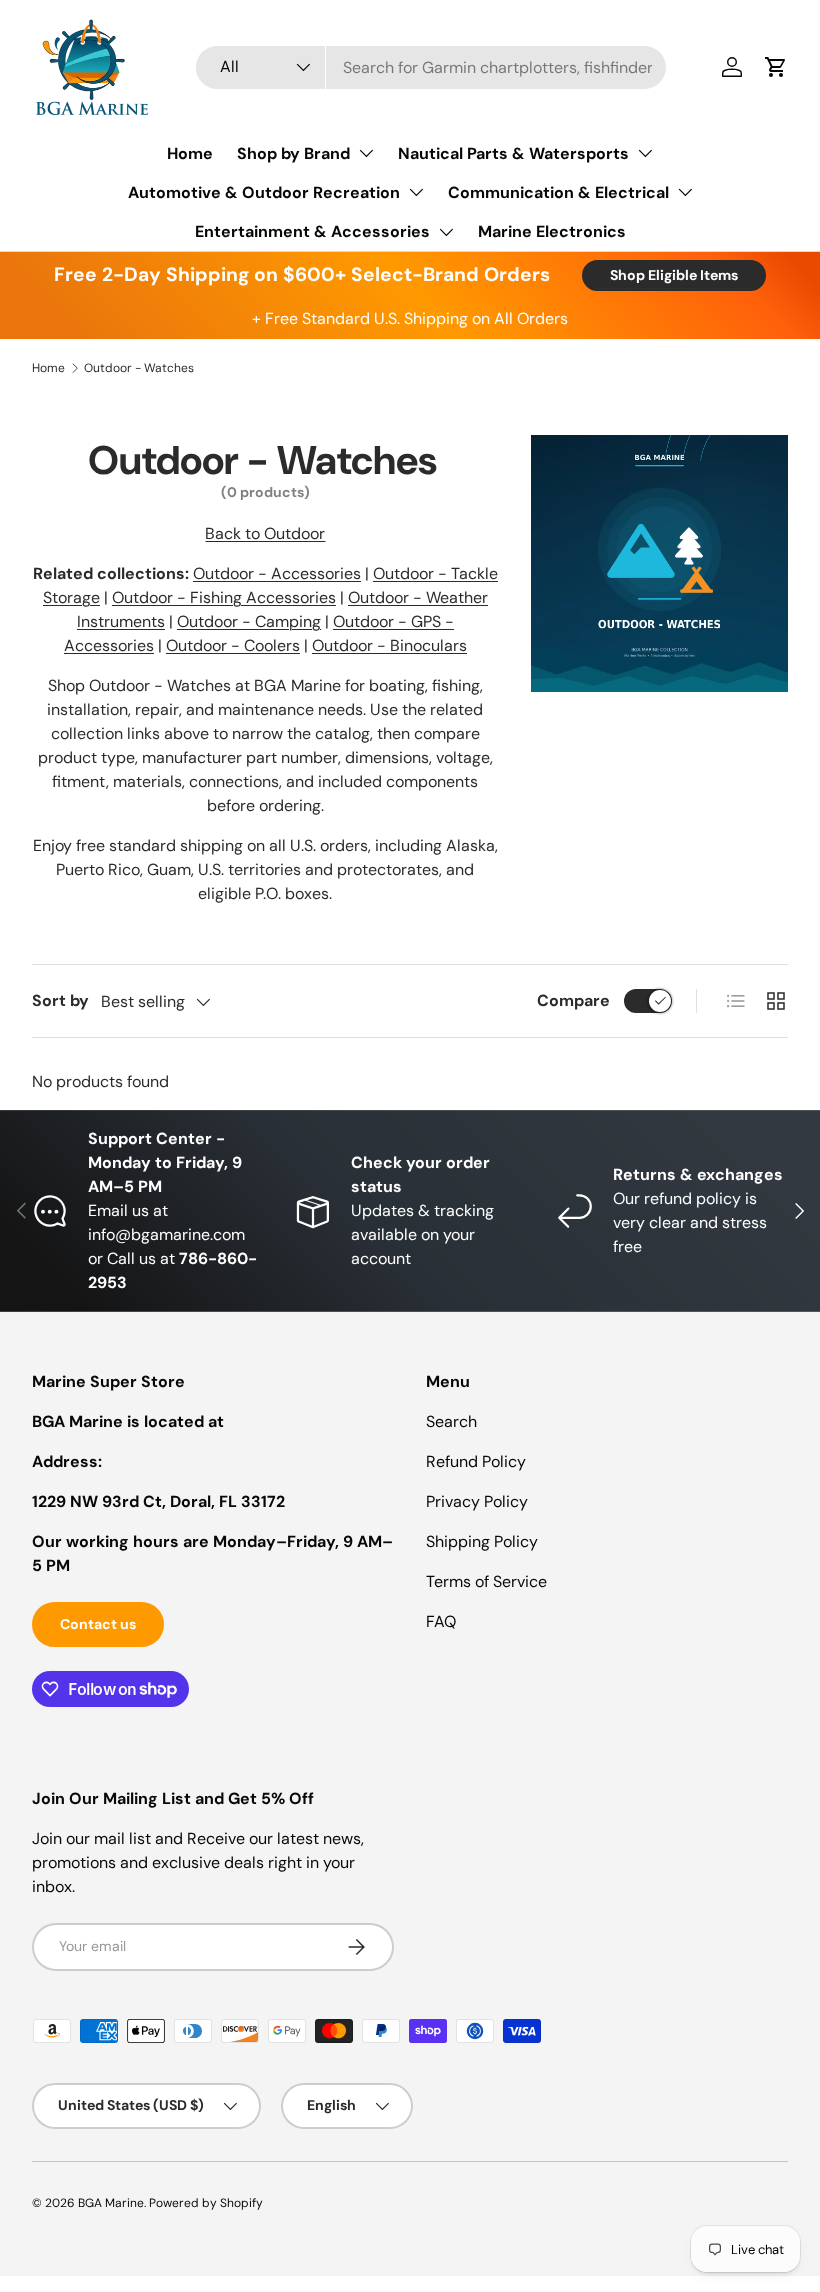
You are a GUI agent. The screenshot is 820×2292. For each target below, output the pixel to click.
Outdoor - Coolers (233, 645)
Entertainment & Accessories (312, 231)
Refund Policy (476, 1461)
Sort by (60, 1000)
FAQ (441, 1621)
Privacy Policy (477, 1501)
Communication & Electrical (558, 192)
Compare (573, 1000)
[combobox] (431, 67)
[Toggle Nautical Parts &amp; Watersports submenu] (645, 153)
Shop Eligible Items (674, 275)
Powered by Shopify (206, 2203)
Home (190, 153)
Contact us (98, 1624)
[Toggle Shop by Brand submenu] (366, 153)
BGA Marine (111, 2203)
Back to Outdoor (265, 533)
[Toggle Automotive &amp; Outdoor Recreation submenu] (416, 192)
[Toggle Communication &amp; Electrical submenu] (685, 192)
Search (451, 1421)
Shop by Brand (293, 153)
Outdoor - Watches (139, 368)
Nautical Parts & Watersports (513, 153)
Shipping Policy (482, 1541)
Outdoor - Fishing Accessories (224, 597)
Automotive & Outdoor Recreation (264, 192)
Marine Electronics (552, 231)
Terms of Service (486, 1581)
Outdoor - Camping (249, 621)
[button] (776, 67)
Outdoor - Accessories (277, 573)
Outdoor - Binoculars (389, 645)
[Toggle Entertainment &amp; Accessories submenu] (446, 232)
